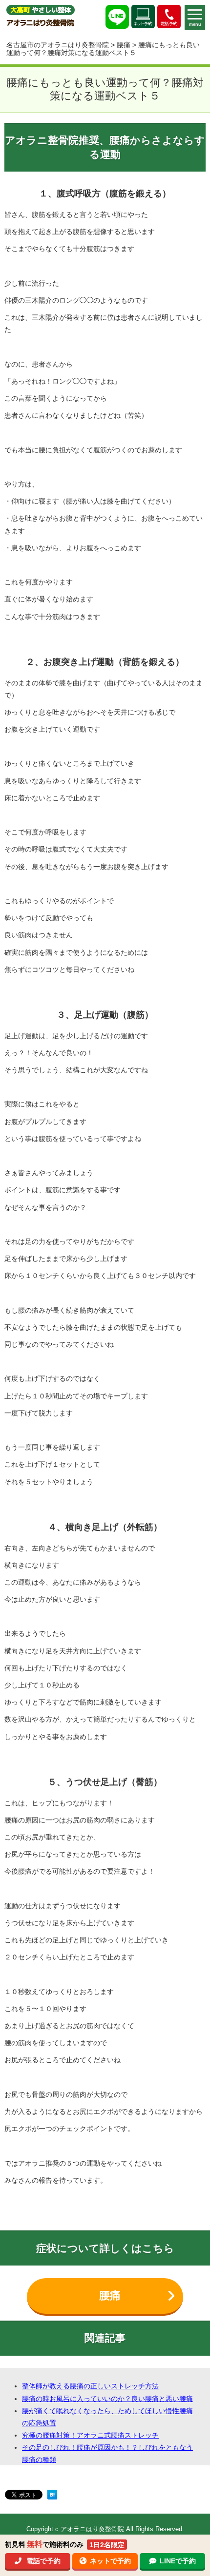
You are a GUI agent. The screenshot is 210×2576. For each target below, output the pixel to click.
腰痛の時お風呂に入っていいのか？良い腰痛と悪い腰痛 (107, 2399)
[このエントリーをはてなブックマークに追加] (52, 2496)
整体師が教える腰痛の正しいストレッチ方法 (90, 2386)
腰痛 (124, 45)
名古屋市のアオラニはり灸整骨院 (58, 45)
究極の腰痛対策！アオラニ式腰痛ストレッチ (90, 2435)
